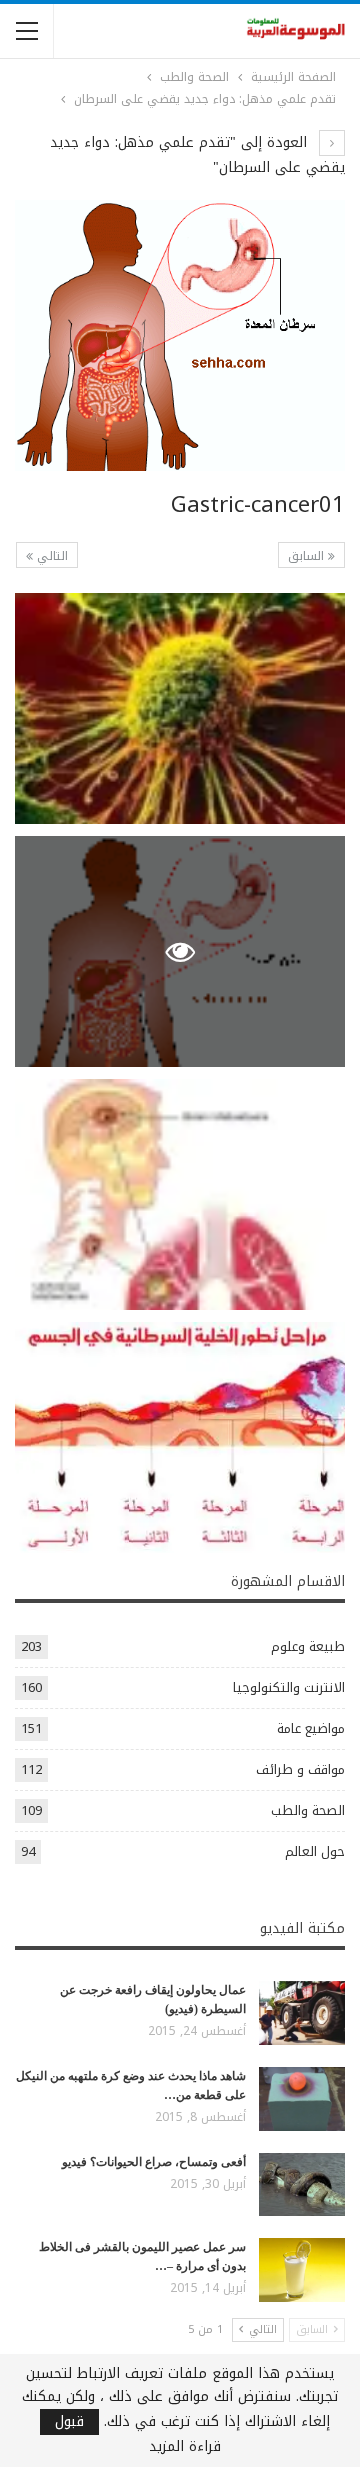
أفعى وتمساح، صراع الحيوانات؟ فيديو (154, 2162)
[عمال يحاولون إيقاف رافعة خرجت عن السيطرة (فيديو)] (302, 2013)
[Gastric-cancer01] (180, 708)
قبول (69, 2422)
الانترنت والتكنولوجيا (289, 1687)
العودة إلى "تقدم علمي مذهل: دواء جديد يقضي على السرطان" (197, 155)
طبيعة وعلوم (308, 1646)
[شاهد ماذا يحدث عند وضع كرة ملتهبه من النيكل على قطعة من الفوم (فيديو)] (302, 2099)
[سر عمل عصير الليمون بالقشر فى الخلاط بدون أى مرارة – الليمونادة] (302, 2270)
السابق (308, 556)
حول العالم (315, 1851)
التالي (50, 556)
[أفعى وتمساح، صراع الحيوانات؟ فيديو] (302, 2185)
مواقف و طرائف (300, 1769)
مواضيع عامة (311, 1728)
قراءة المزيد (185, 2447)
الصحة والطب (308, 1810)
